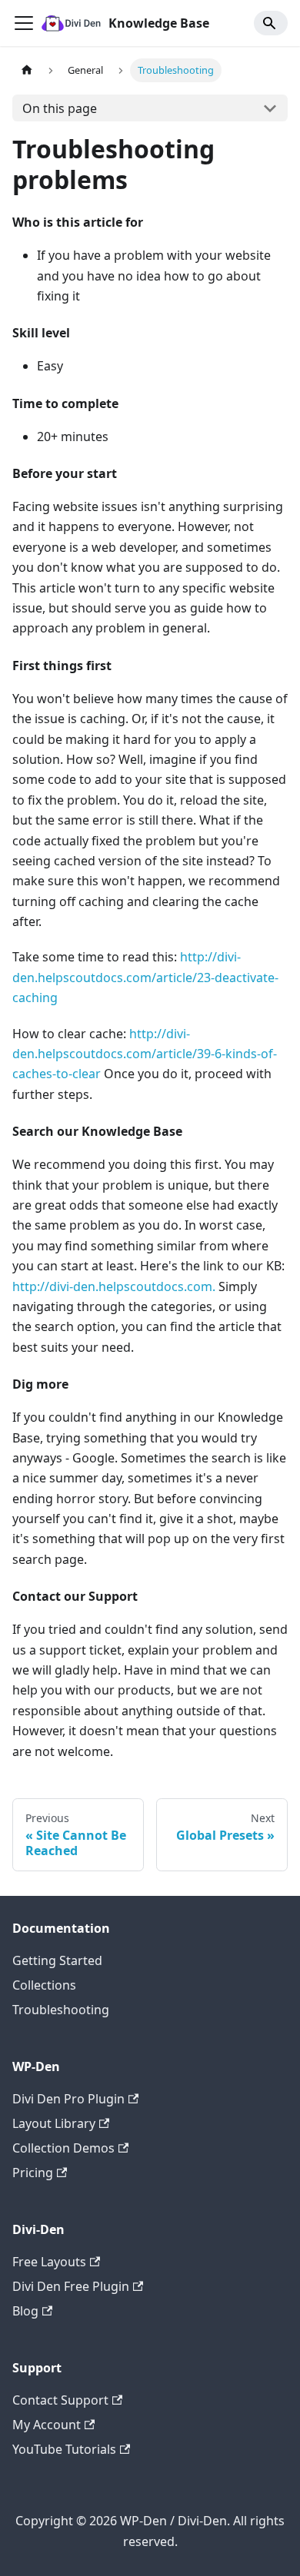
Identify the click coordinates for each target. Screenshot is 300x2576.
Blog (25, 2311)
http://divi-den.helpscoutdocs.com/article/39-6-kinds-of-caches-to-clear (145, 1054)
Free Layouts (49, 2262)
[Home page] (27, 70)
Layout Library (54, 2123)
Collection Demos (63, 2148)
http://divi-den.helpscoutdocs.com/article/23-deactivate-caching (145, 977)
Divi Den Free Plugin (71, 2286)
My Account (47, 2425)
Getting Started (57, 1960)
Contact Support (60, 2400)
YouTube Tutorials (64, 2449)
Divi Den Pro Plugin (68, 2099)
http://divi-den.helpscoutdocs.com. (114, 1286)
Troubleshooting (61, 2010)
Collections (44, 1985)
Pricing (33, 2173)
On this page (60, 108)
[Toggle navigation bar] (24, 23)
